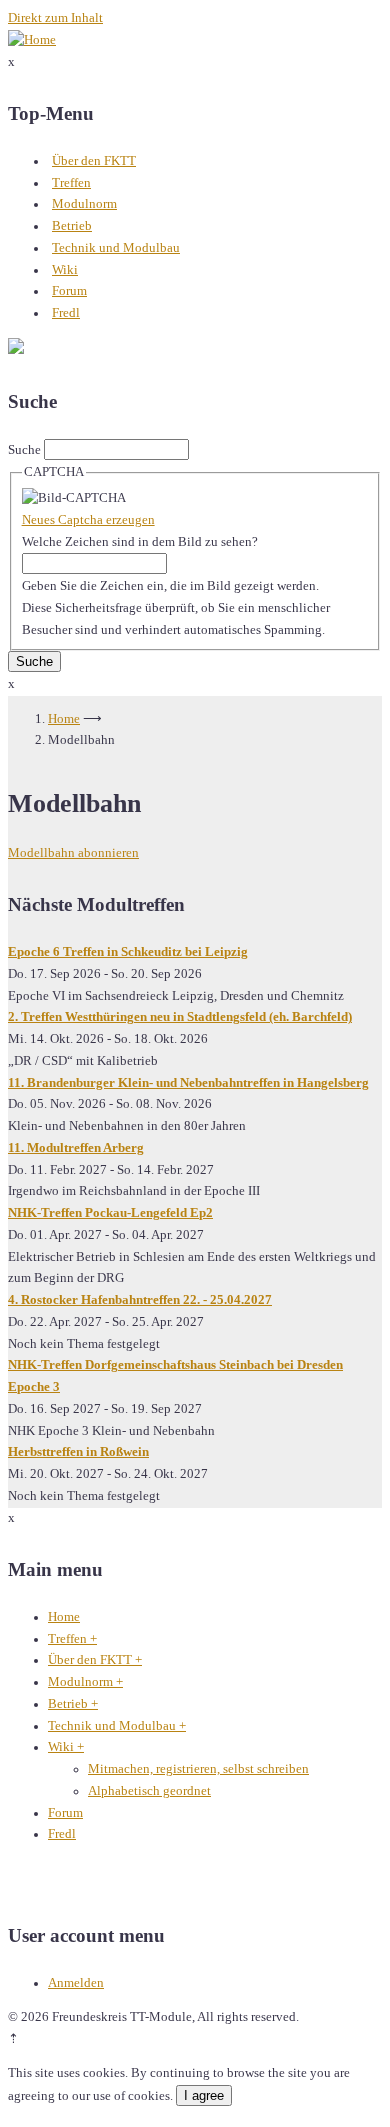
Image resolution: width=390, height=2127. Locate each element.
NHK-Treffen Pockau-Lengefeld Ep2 (110, 1213)
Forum (69, 291)
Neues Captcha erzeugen (88, 520)
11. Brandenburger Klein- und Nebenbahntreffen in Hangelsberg (188, 1083)
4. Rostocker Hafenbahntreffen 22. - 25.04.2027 (140, 1300)
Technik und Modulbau (116, 248)
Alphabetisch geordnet (149, 1791)
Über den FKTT (94, 161)
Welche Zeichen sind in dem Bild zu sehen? (140, 542)
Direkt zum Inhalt (55, 18)
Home (64, 719)
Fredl (66, 313)
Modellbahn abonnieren (73, 853)
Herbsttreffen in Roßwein (78, 1452)
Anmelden (76, 1983)
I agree (204, 2095)
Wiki (65, 270)
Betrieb (72, 226)
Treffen (71, 183)
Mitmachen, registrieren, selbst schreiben (198, 1769)
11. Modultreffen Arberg (76, 1148)
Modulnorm (84, 204)
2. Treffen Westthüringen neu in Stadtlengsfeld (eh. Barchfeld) (180, 1017)
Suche (24, 450)
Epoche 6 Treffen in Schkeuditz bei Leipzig (128, 952)
